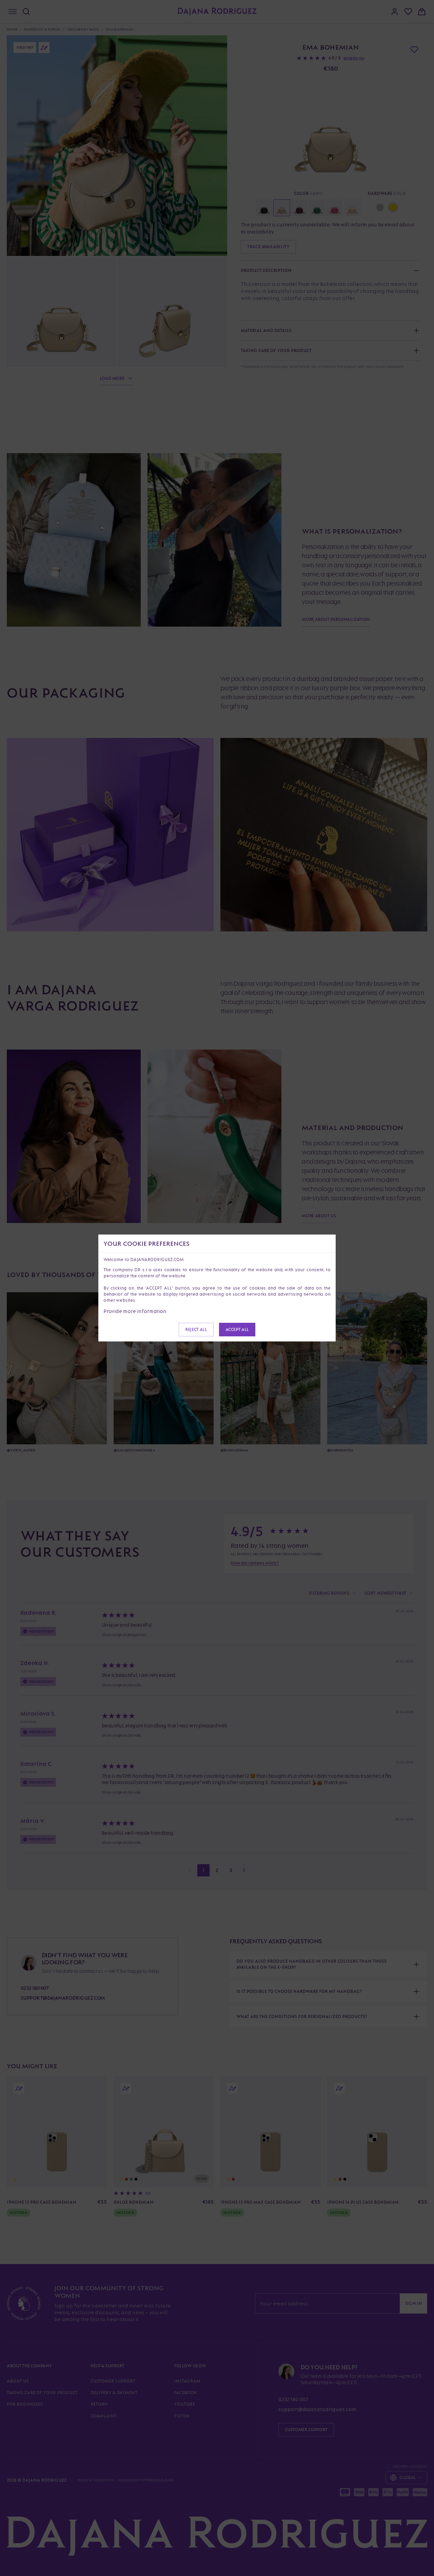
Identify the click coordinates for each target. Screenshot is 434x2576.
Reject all (196, 1329)
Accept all (237, 1329)
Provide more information (135, 1311)
